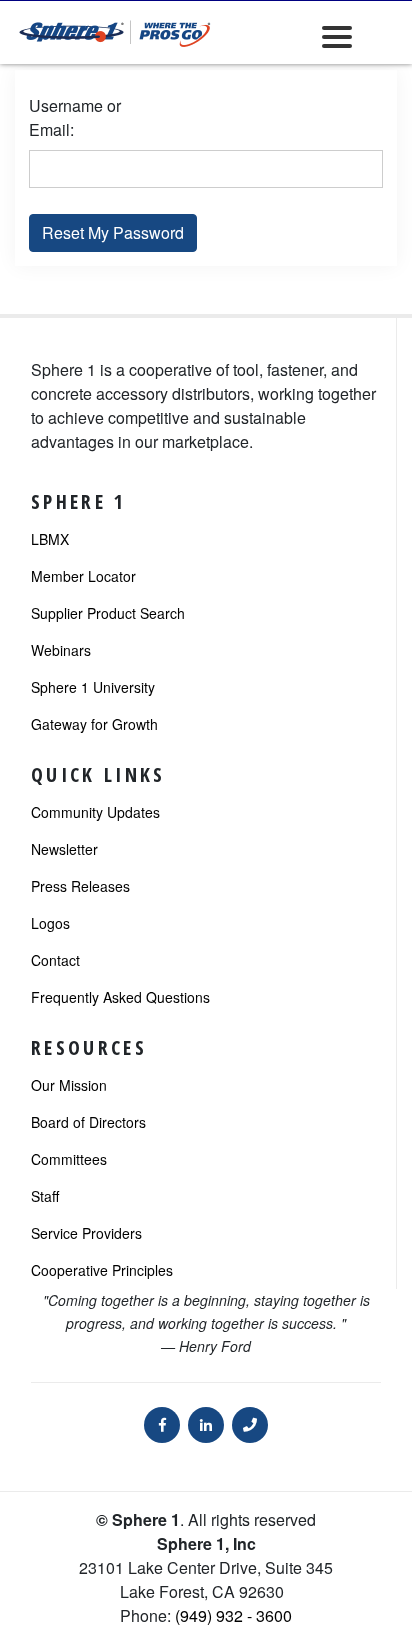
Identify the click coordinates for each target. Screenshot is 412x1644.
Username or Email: (75, 117)
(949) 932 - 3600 (233, 1615)
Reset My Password (113, 232)
